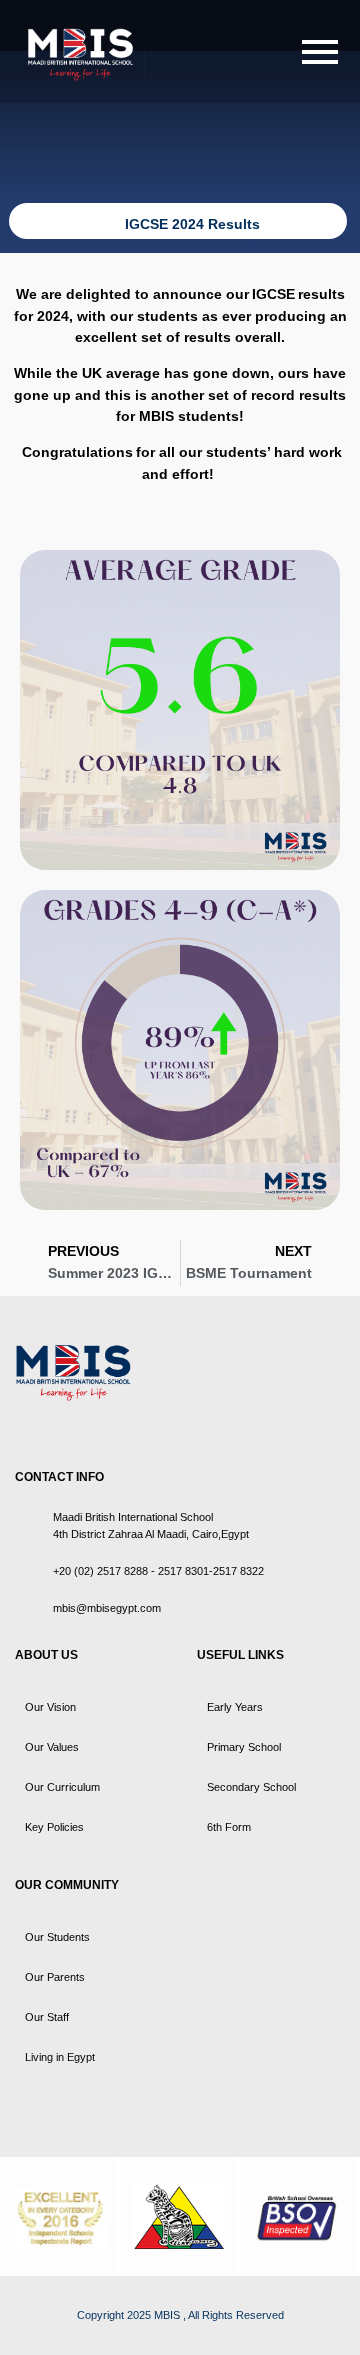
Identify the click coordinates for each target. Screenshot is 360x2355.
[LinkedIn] (60, 1428)
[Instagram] (96, 1428)
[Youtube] (78, 1428)
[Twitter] (42, 1428)
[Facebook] (24, 1428)
